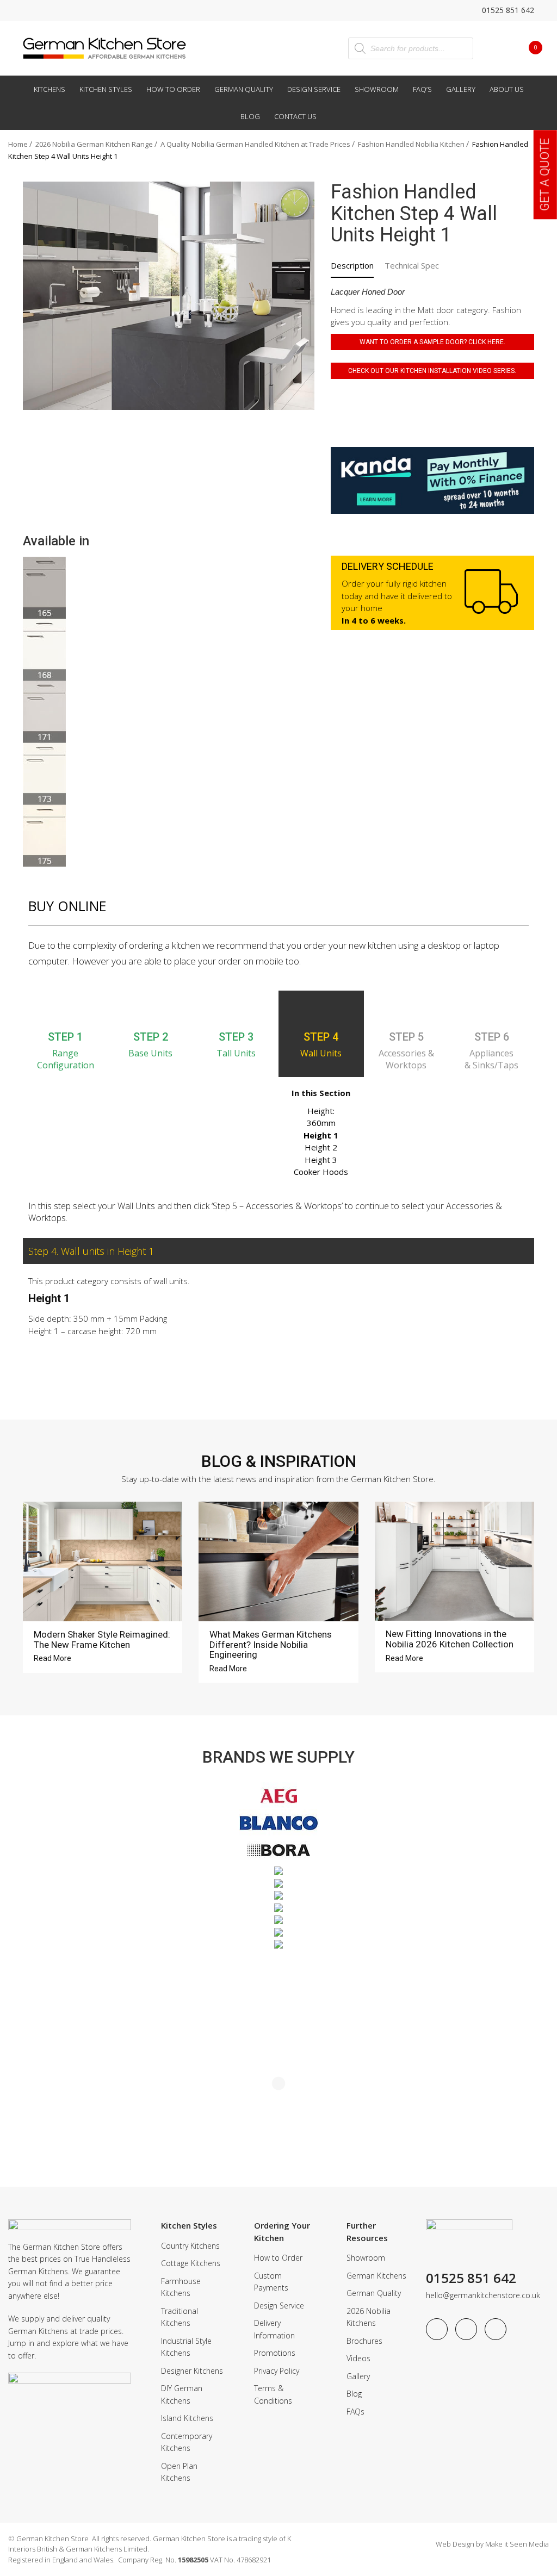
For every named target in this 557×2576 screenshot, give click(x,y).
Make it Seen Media (517, 2544)
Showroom (377, 89)
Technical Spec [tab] (412, 265)
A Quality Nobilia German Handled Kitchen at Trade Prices (255, 144)
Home (18, 144)
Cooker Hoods (321, 1172)
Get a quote (545, 175)
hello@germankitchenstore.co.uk (483, 2295)
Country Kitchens (190, 2246)
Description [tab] (352, 265)
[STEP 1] (65, 1010)
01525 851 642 (507, 10)
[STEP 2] (151, 1010)
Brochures (364, 2341)
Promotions (275, 2353)
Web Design (455, 2544)
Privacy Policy (277, 2371)
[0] (527, 47)
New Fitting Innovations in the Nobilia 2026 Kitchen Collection (450, 1639)
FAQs (355, 2412)
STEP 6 (492, 1037)
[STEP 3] (236, 1010)
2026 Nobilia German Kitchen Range (94, 144)
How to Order (173, 89)
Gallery (461, 89)
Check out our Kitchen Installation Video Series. (432, 371)
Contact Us (295, 116)
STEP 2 (151, 1037)
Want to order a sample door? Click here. (432, 342)
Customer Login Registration (497, 48)
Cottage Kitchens (191, 2263)
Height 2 (321, 1147)
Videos (358, 2358)
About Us (507, 89)
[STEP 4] (321, 1010)
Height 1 (321, 1135)
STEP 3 (236, 1037)
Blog (250, 116)
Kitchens (49, 89)
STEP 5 (406, 1037)
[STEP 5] (406, 1010)
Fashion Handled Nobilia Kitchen (411, 144)
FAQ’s (422, 89)
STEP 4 (321, 1037)
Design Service (314, 89)
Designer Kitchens (192, 2371)
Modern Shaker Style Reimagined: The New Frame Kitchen (102, 1639)
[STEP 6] (492, 1010)
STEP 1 (65, 1037)
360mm (321, 1123)
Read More (53, 1658)
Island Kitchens (187, 2418)
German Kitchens (376, 2276)
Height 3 (321, 1160)
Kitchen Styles (106, 89)
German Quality (244, 89)
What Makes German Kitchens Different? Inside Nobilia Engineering (271, 1644)
